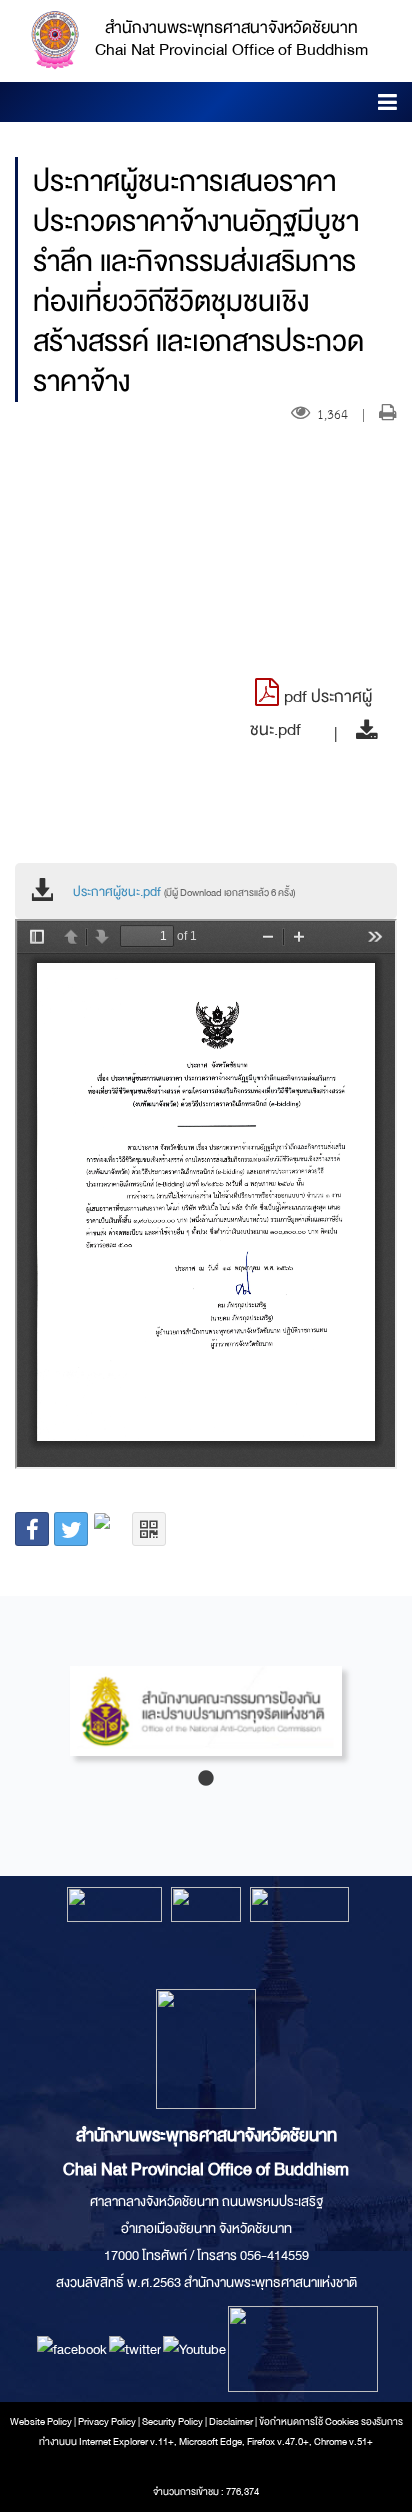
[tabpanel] (206, 1721)
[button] (387, 105)
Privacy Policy (107, 2422)
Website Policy (41, 2422)
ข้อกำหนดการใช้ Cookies (309, 2422)
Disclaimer (232, 2422)
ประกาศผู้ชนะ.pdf (184, 892)
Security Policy (172, 2422)
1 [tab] (206, 1779)
